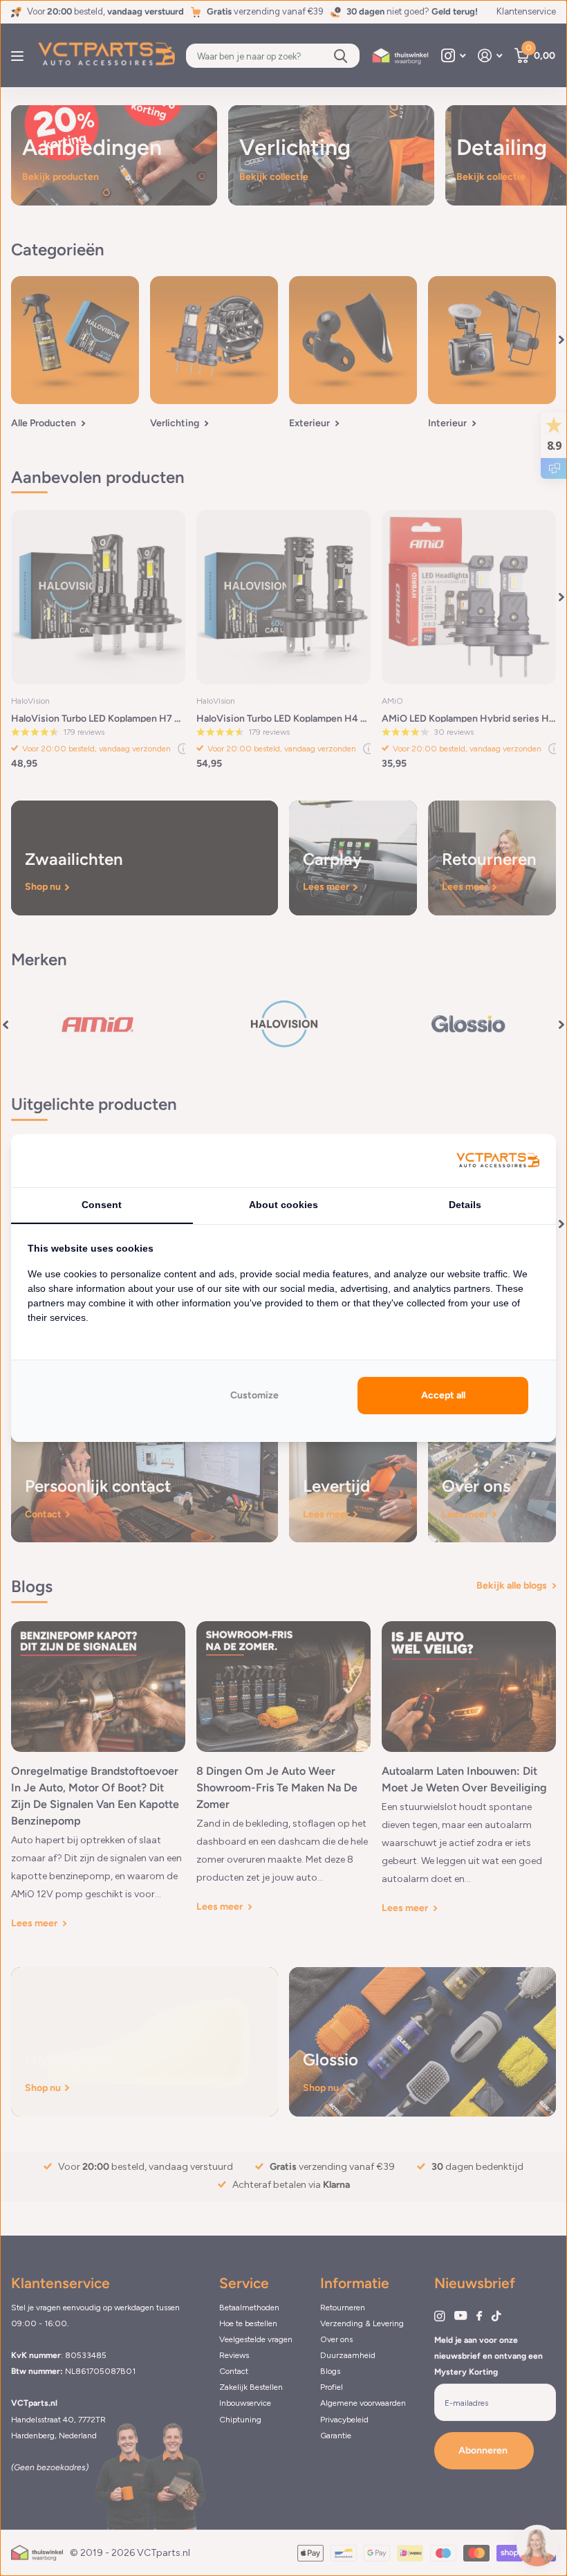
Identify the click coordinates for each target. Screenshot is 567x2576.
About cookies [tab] (283, 1205)
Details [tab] (465, 1205)
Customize (254, 1395)
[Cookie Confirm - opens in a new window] (498, 1161)
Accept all (443, 1395)
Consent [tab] (102, 1205)
